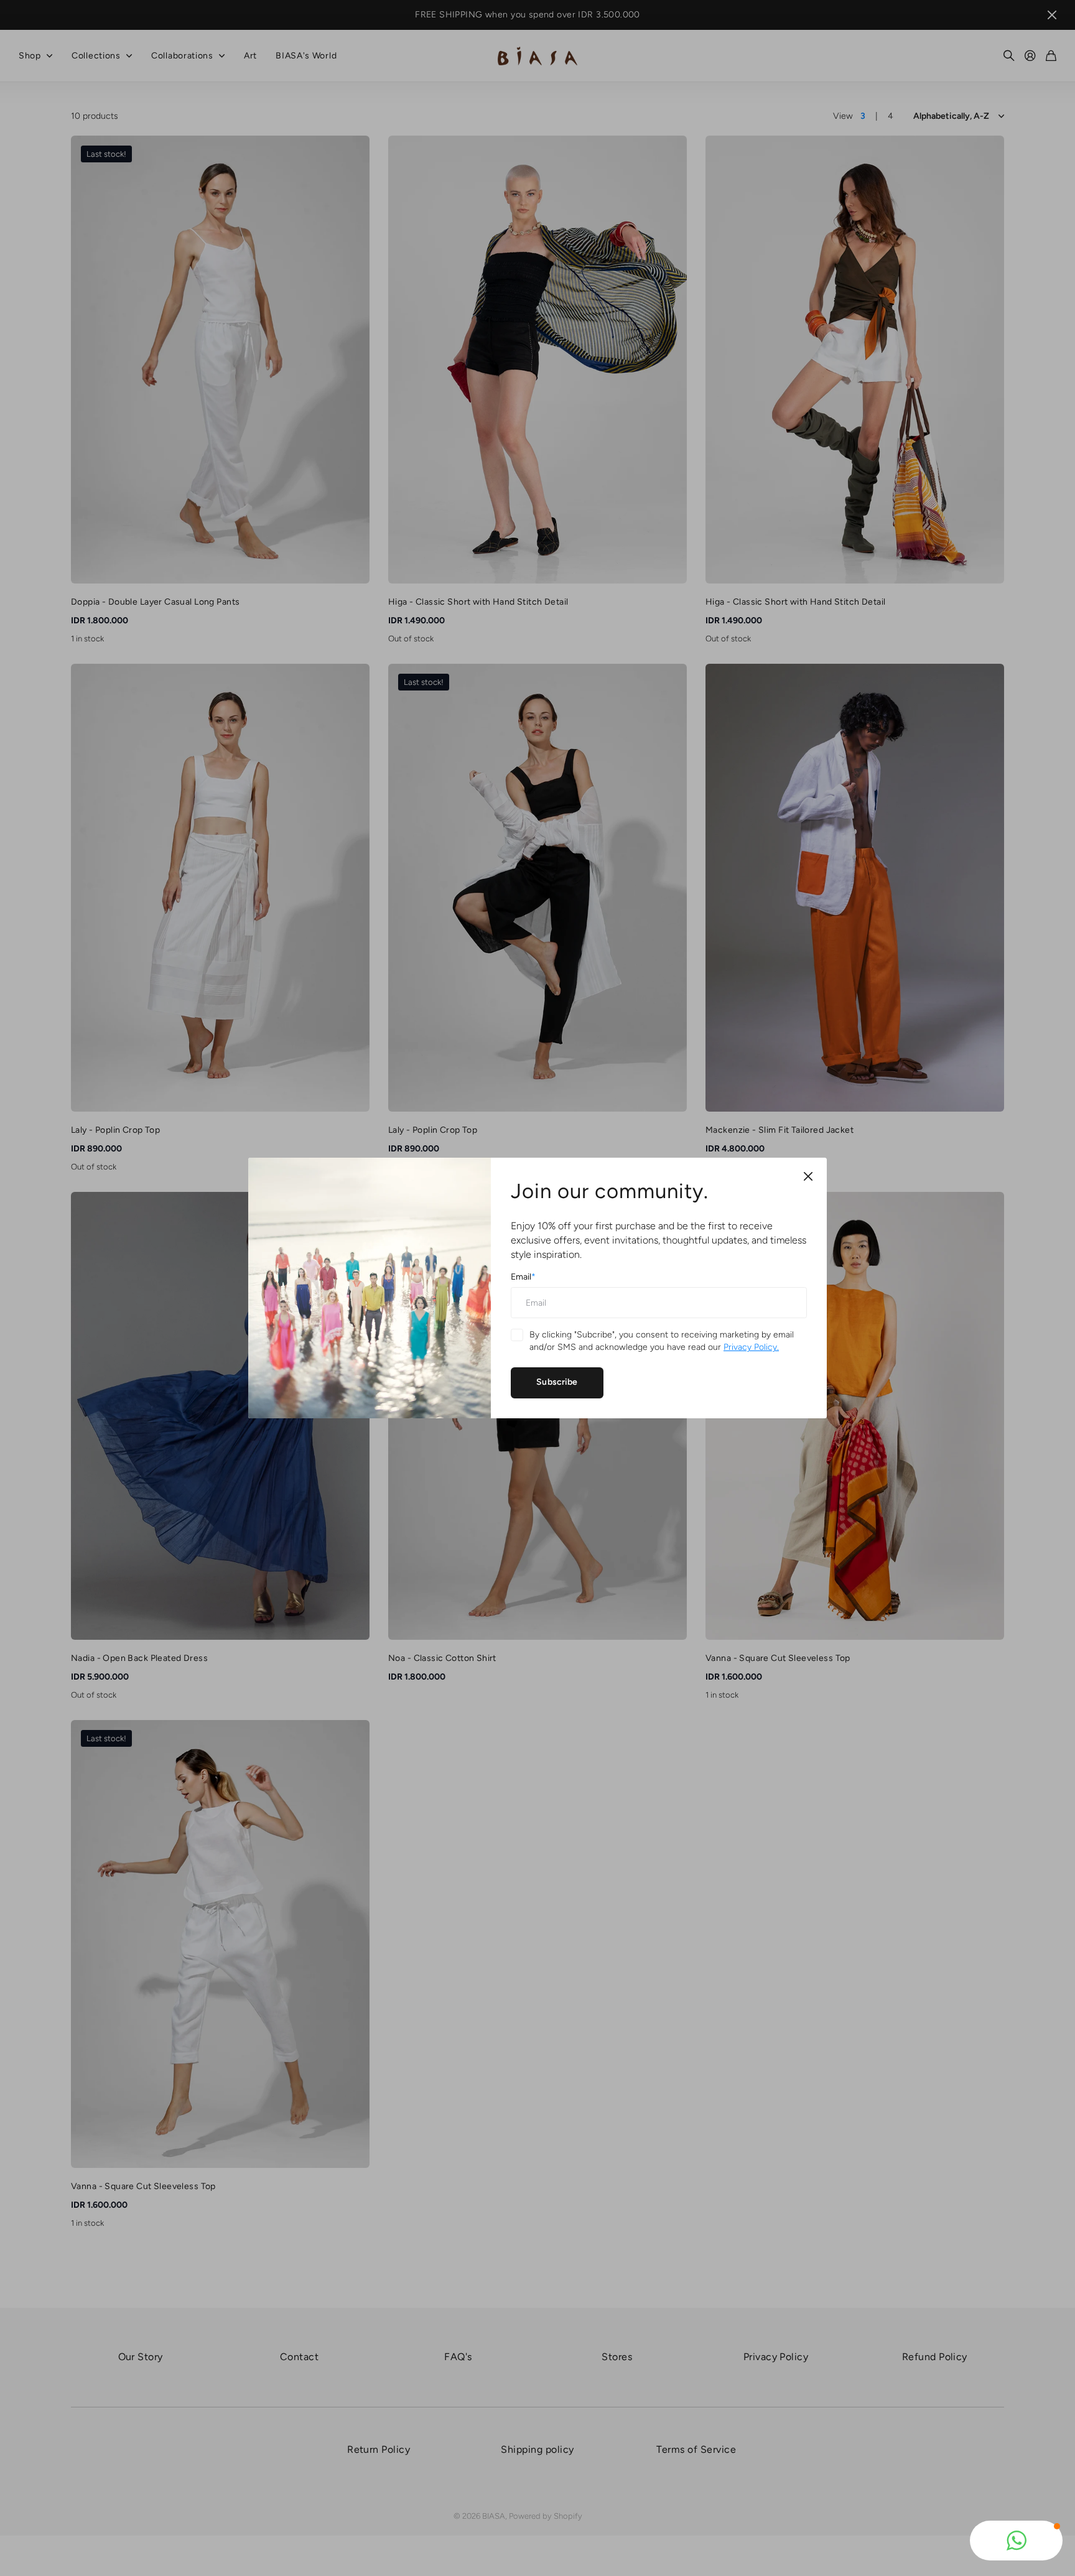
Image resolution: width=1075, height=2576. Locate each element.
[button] (1016, 2541)
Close (808, 1176)
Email (523, 1277)
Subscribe (557, 1382)
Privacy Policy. (751, 1347)
